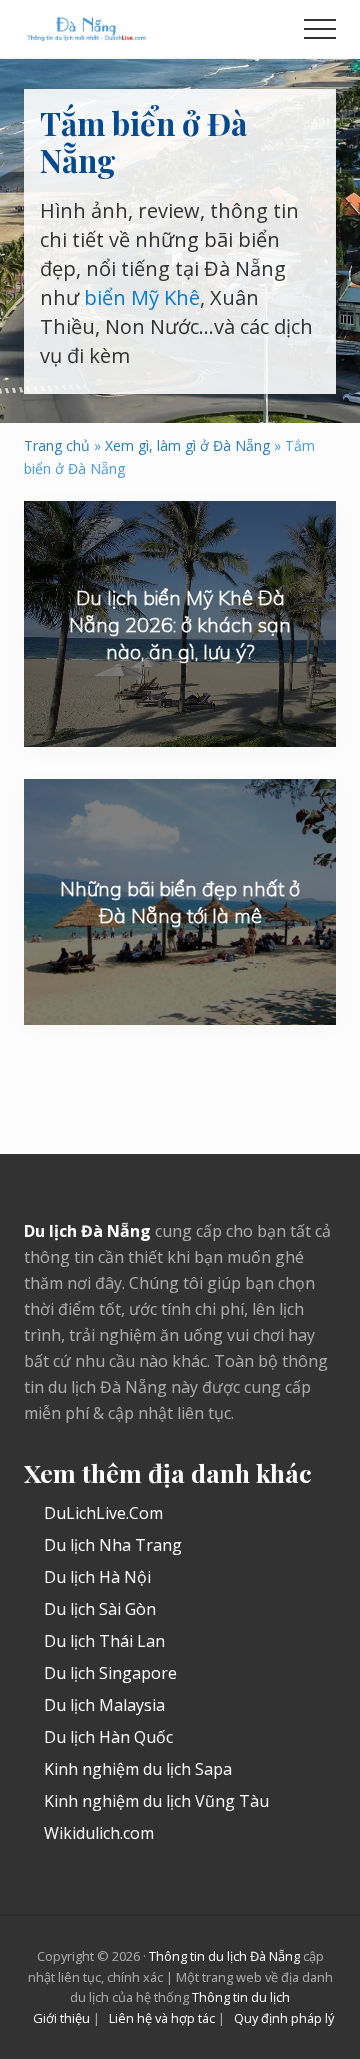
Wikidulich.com (99, 1833)
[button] (320, 29)
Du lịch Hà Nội (97, 1577)
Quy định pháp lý (284, 2018)
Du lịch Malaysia (104, 1705)
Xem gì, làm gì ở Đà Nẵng (187, 445)
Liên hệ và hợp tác (162, 2018)
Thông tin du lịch (241, 1997)
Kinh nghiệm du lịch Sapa (138, 1769)
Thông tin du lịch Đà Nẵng (224, 1956)
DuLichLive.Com (103, 1513)
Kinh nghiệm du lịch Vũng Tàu (156, 1801)
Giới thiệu (61, 2018)
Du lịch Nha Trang (113, 1545)
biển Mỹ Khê (142, 297)
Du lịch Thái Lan (104, 1641)
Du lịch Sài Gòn (100, 1609)
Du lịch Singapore (110, 1673)
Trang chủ (57, 445)
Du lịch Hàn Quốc (108, 1737)
